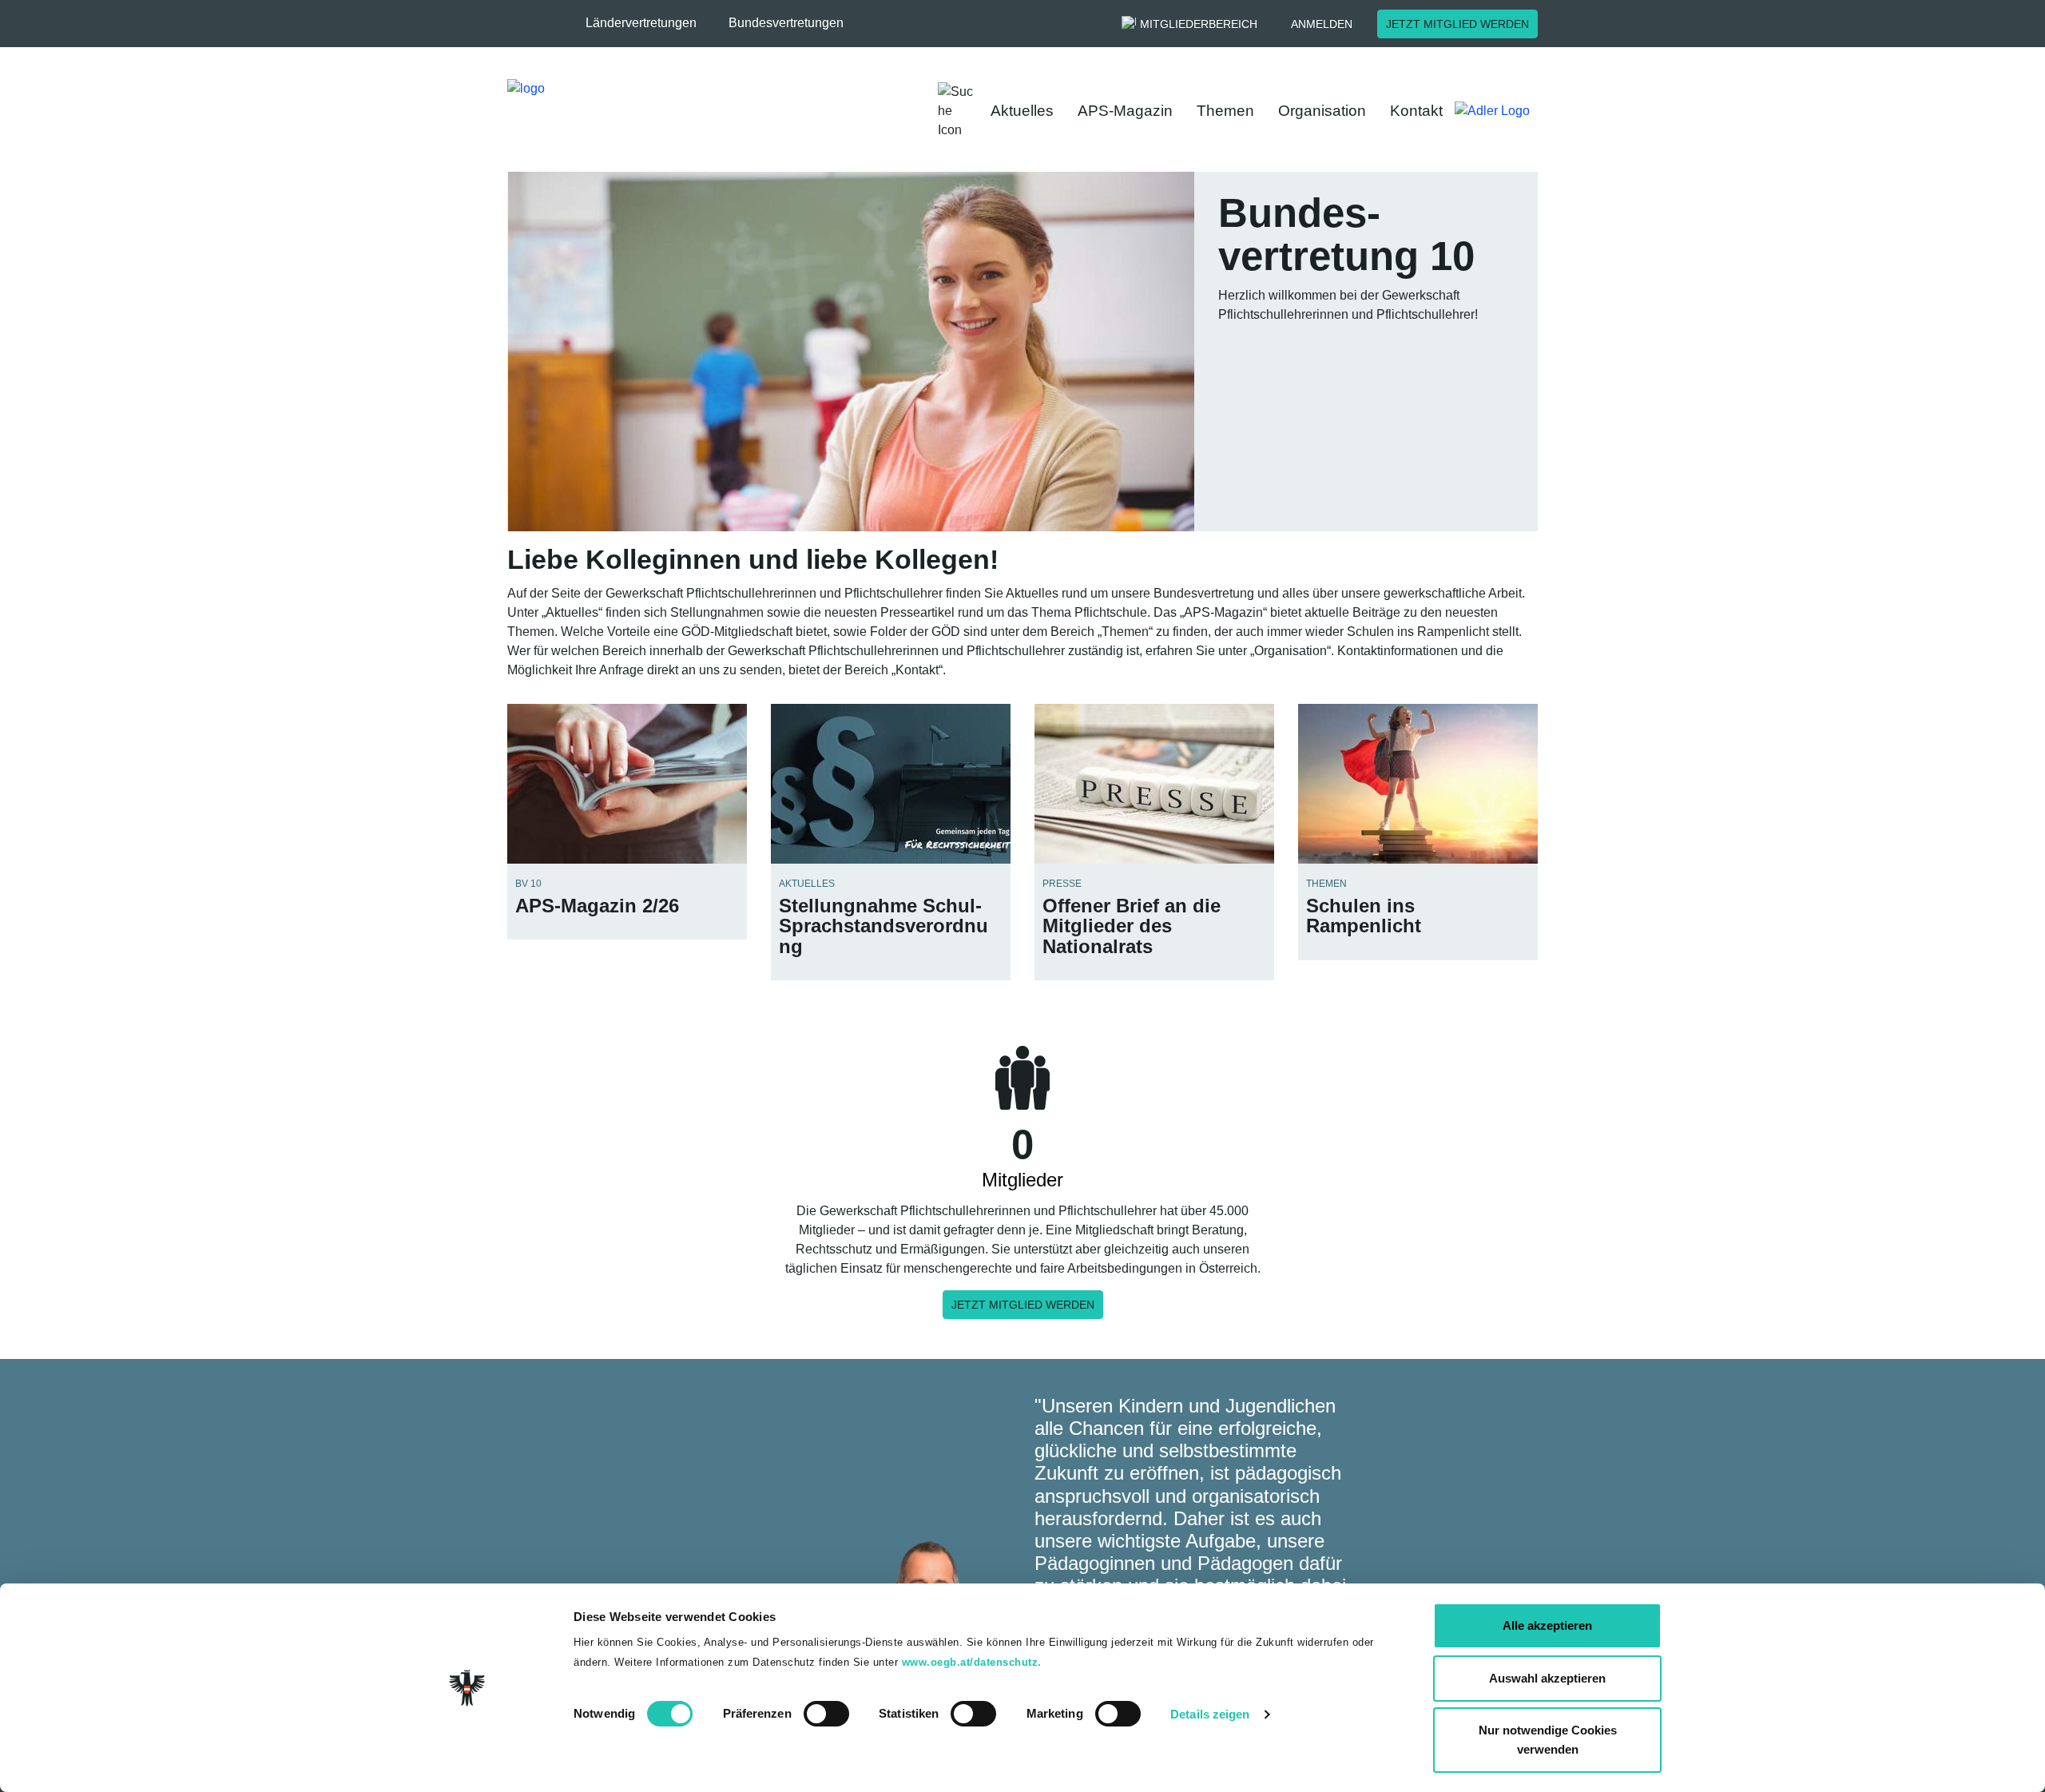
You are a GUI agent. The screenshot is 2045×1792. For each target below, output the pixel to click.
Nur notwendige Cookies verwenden (1548, 1740)
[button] (649, 23)
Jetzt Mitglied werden (1457, 24)
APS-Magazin (1125, 111)
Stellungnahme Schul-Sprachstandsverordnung (884, 926)
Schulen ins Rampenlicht (1364, 916)
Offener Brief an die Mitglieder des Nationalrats (1132, 926)
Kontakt (1416, 111)
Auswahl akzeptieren (1547, 1678)
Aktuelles (1022, 111)
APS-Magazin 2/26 (597, 906)
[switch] (826, 1714)
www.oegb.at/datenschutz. (972, 1662)
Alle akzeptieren (1547, 1625)
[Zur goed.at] (1500, 111)
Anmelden (1322, 24)
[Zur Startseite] (679, 111)
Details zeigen (1210, 1714)
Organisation (1322, 111)
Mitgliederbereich (1199, 24)
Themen (1225, 111)
